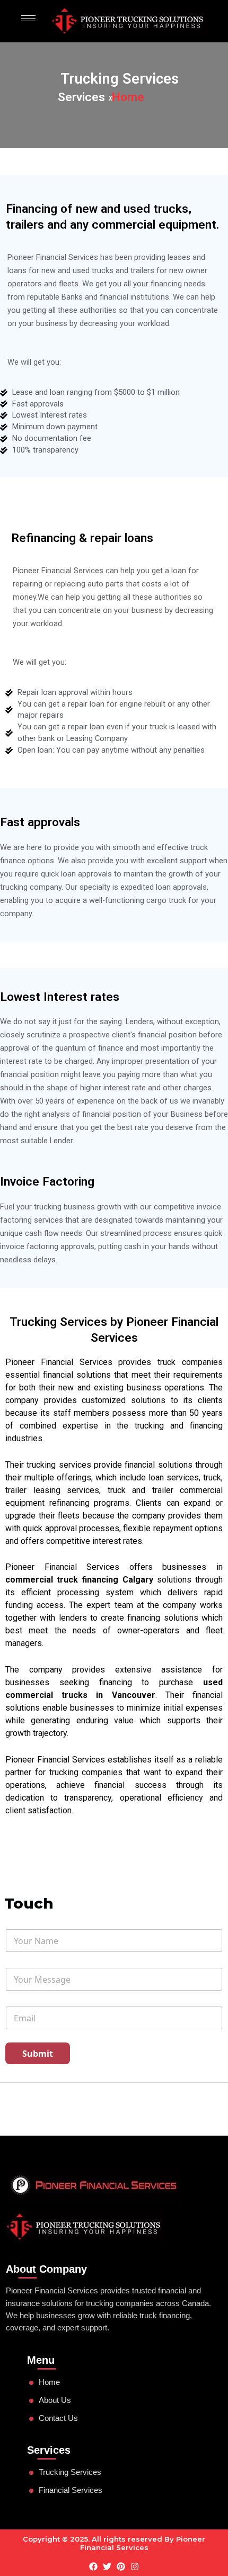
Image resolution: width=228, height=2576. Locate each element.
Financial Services (71, 2490)
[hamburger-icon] (28, 18)
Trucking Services (70, 2472)
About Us (55, 2400)
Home (49, 2382)
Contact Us (58, 2418)
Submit (38, 2054)
